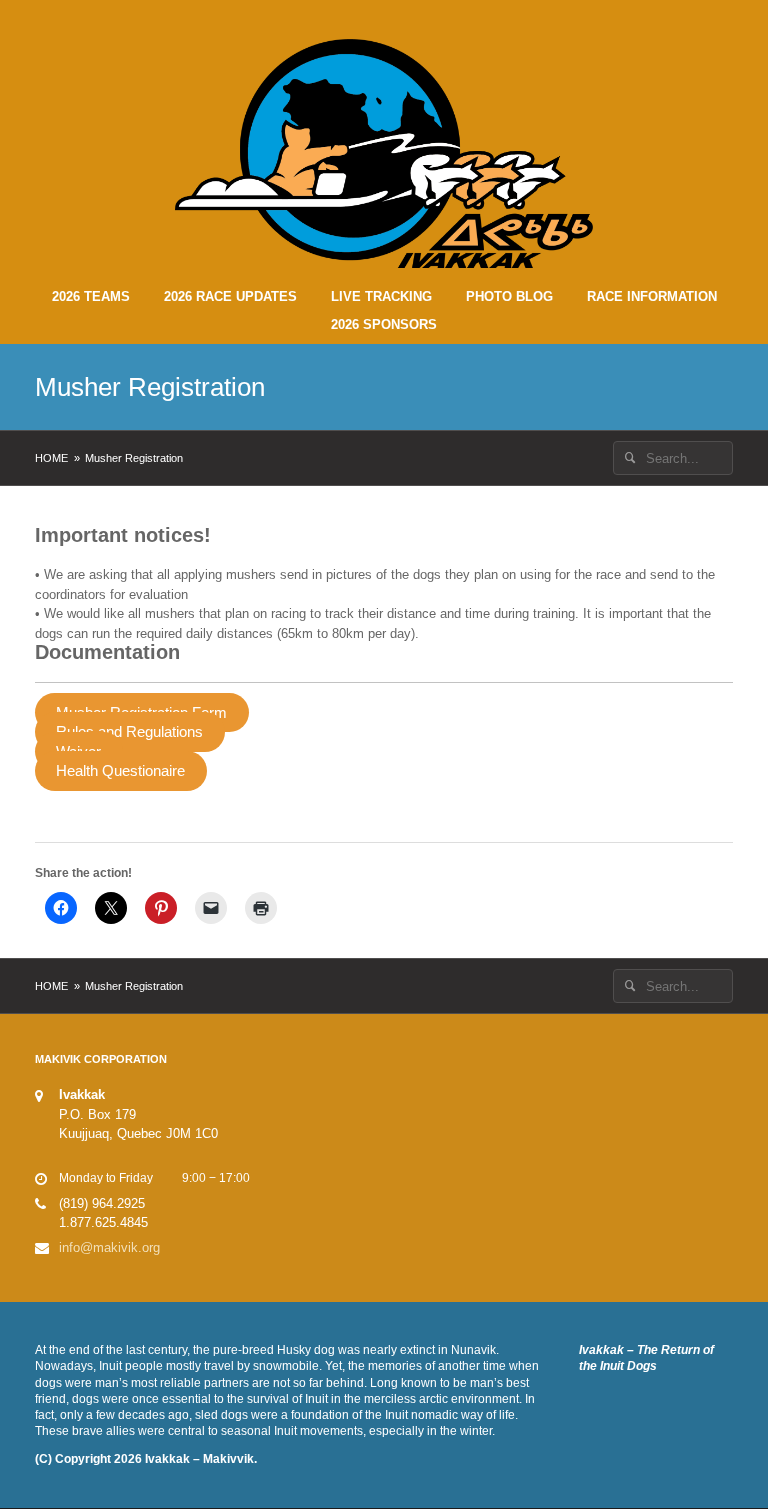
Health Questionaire (120, 771)
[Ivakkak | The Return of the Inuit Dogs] (384, 152)
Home (51, 458)
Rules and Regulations (129, 732)
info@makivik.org (109, 1247)
